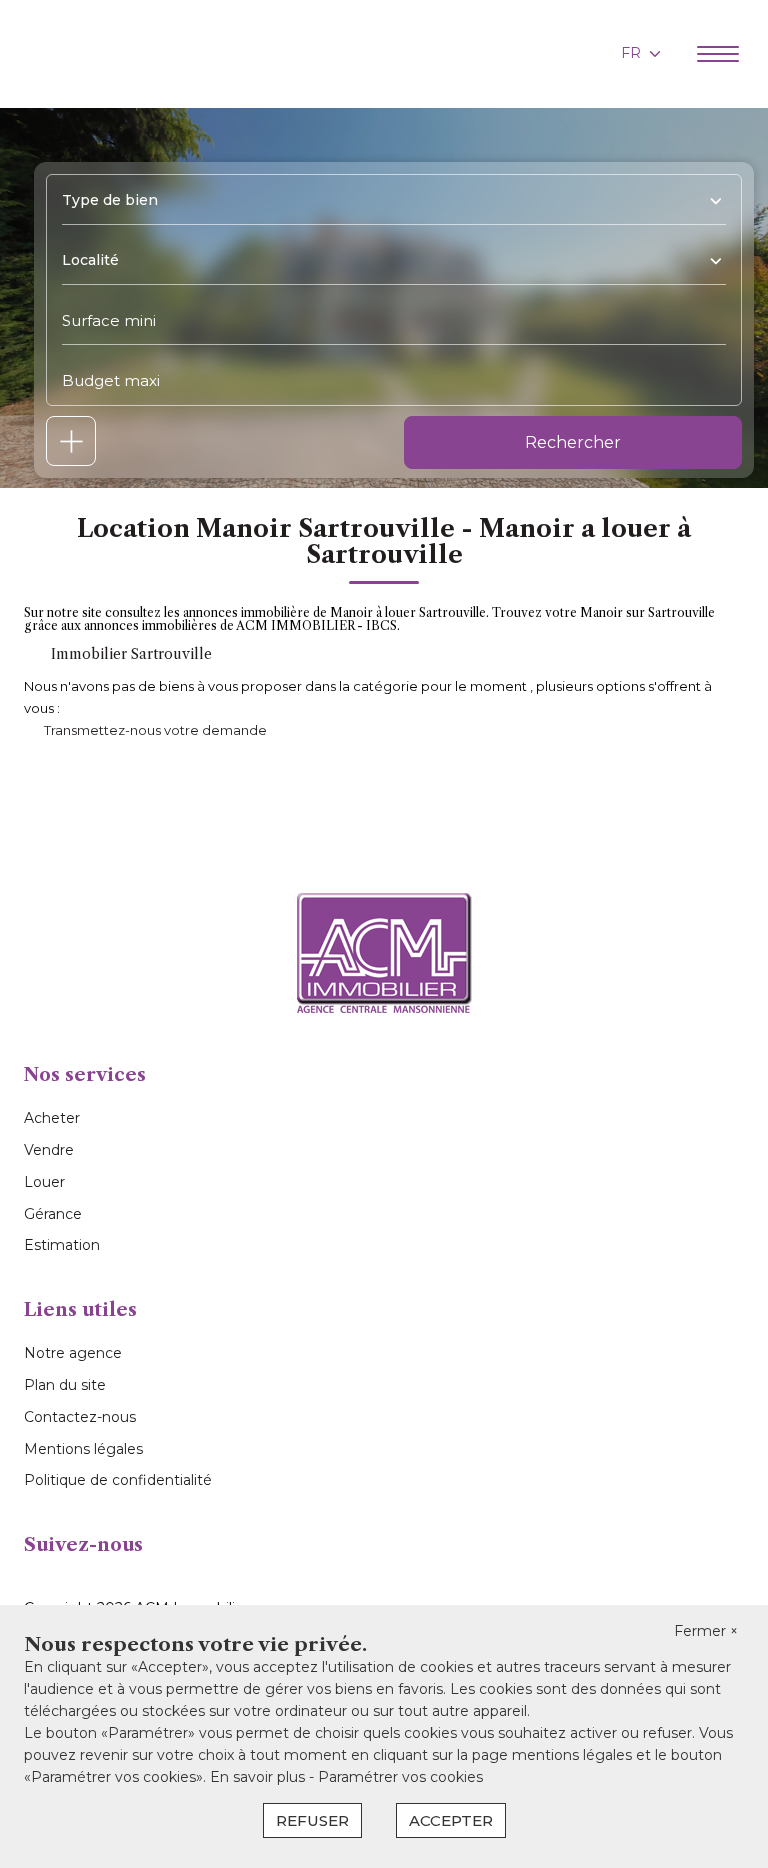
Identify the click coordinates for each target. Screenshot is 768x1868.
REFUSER (312, 1820)
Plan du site (65, 1385)
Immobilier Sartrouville (131, 654)
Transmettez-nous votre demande (155, 730)
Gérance (53, 1214)
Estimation (62, 1245)
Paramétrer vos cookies (400, 1777)
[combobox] (387, 200)
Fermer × (706, 1631)
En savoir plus (259, 1777)
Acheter (52, 1118)
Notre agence (73, 1353)
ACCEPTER (451, 1820)
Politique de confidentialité (118, 1480)
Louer (44, 1182)
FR (631, 53)
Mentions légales (83, 1449)
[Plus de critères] (71, 441)
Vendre (49, 1150)
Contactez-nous (80, 1417)
